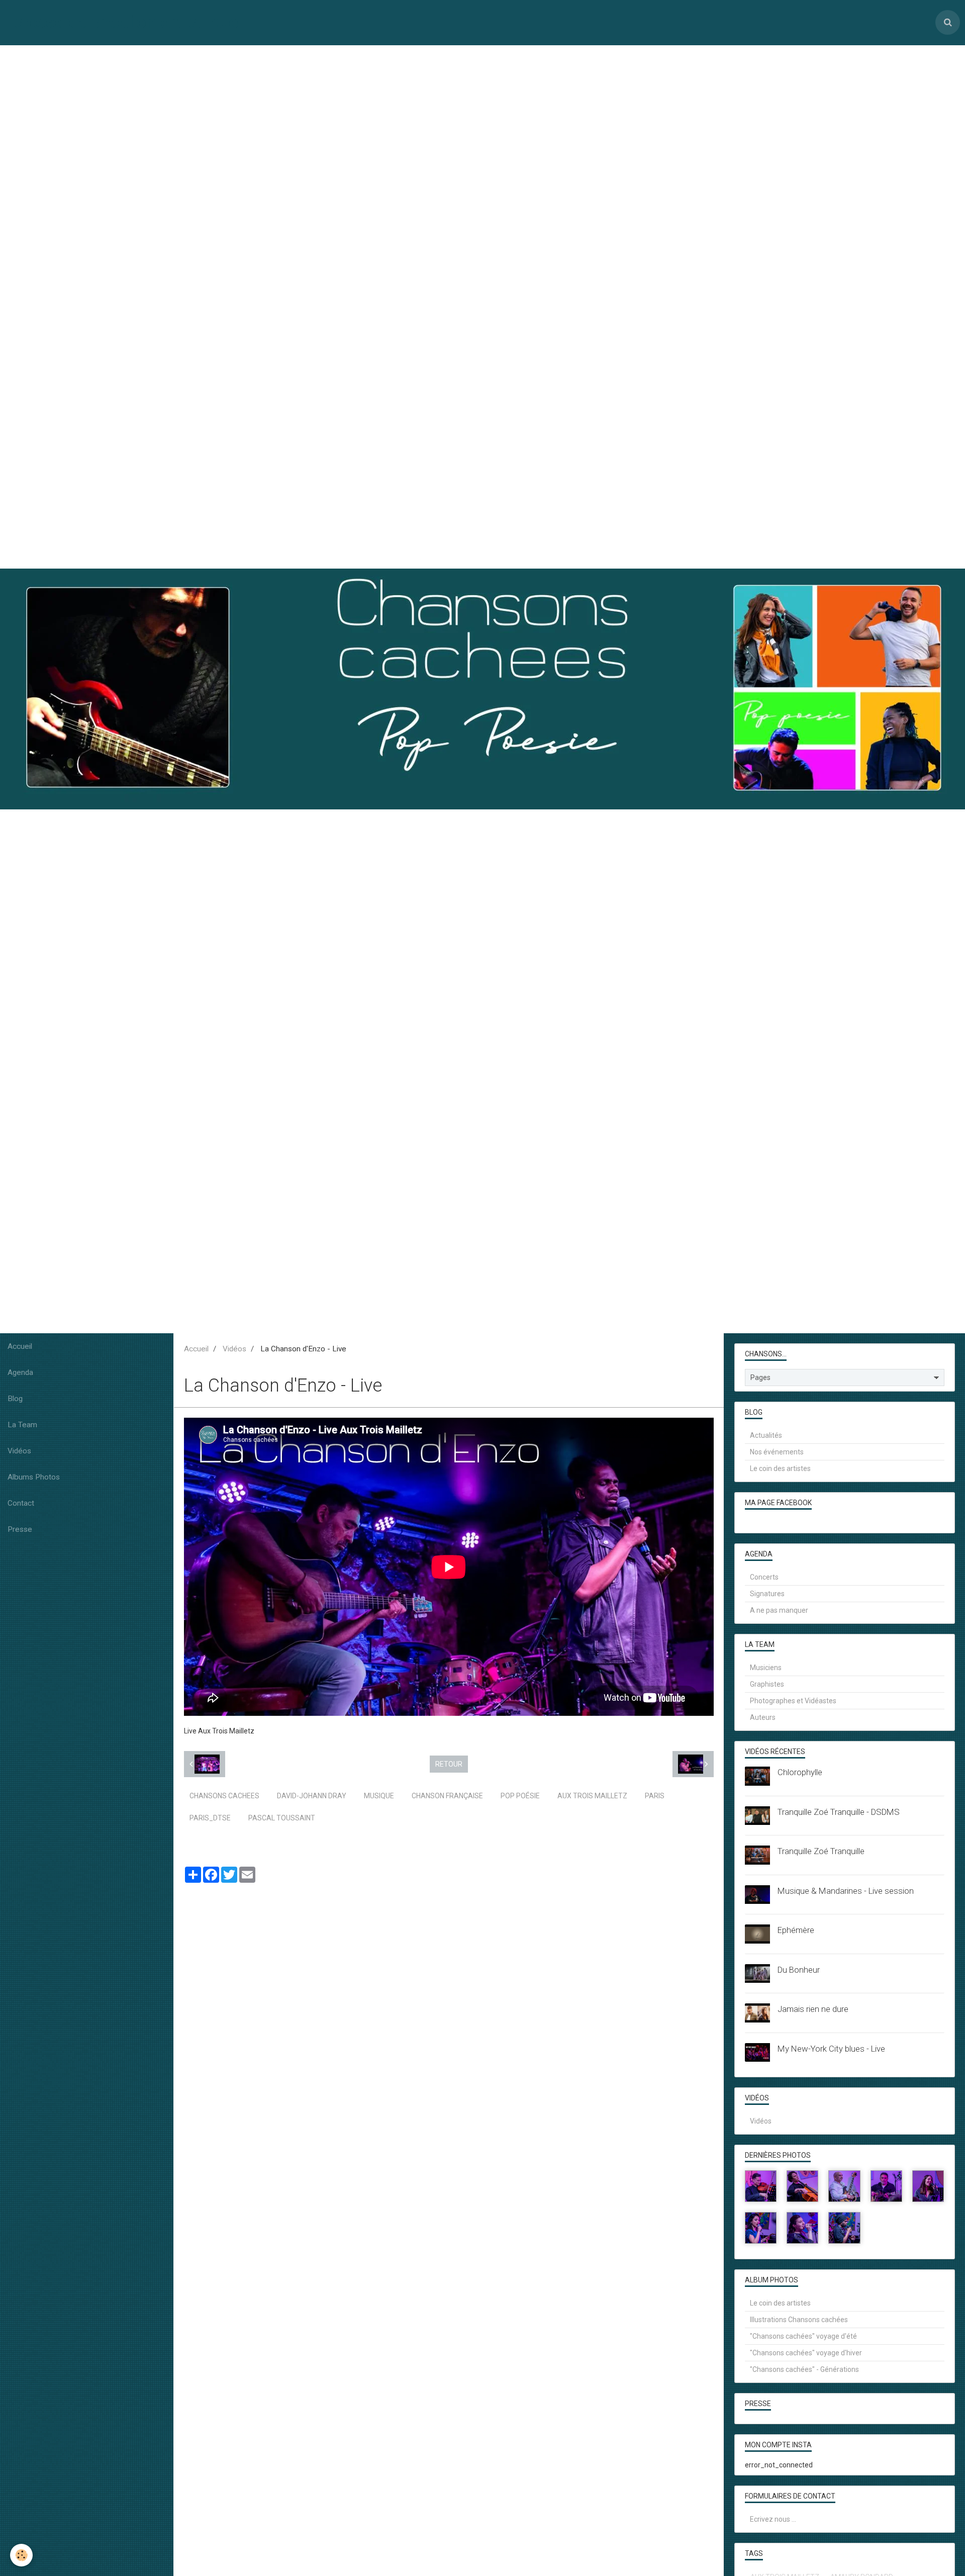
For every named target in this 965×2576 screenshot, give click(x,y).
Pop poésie (520, 1796)
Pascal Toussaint (282, 1818)
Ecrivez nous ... (773, 2519)
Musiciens (766, 1668)
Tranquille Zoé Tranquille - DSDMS (839, 1812)
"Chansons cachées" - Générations (804, 2369)
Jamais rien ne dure (813, 2009)
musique (379, 1796)
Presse (20, 1529)
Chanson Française (447, 1796)
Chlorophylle (800, 1772)
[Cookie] (21, 2555)
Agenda (20, 1372)
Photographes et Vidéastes (793, 1701)
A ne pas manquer (779, 1610)
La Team (22, 1425)
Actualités (766, 1435)
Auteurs (763, 1717)
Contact (21, 1503)
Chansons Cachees (224, 1796)
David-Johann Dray (312, 1796)
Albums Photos (34, 1477)
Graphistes (767, 1684)
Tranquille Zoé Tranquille (821, 1851)
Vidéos (19, 1451)
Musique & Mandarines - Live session (846, 1891)
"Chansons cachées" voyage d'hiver (806, 2353)
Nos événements (777, 1452)
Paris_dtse (210, 1818)
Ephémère (796, 1930)
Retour (449, 1764)
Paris (655, 1796)
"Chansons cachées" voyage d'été (803, 2336)
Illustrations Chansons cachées (799, 2320)
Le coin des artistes (780, 1468)
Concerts (764, 1577)
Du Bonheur (799, 1970)
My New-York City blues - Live (831, 2049)
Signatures (767, 1594)
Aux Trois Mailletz (592, 1796)
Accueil (20, 1346)
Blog (15, 1399)
